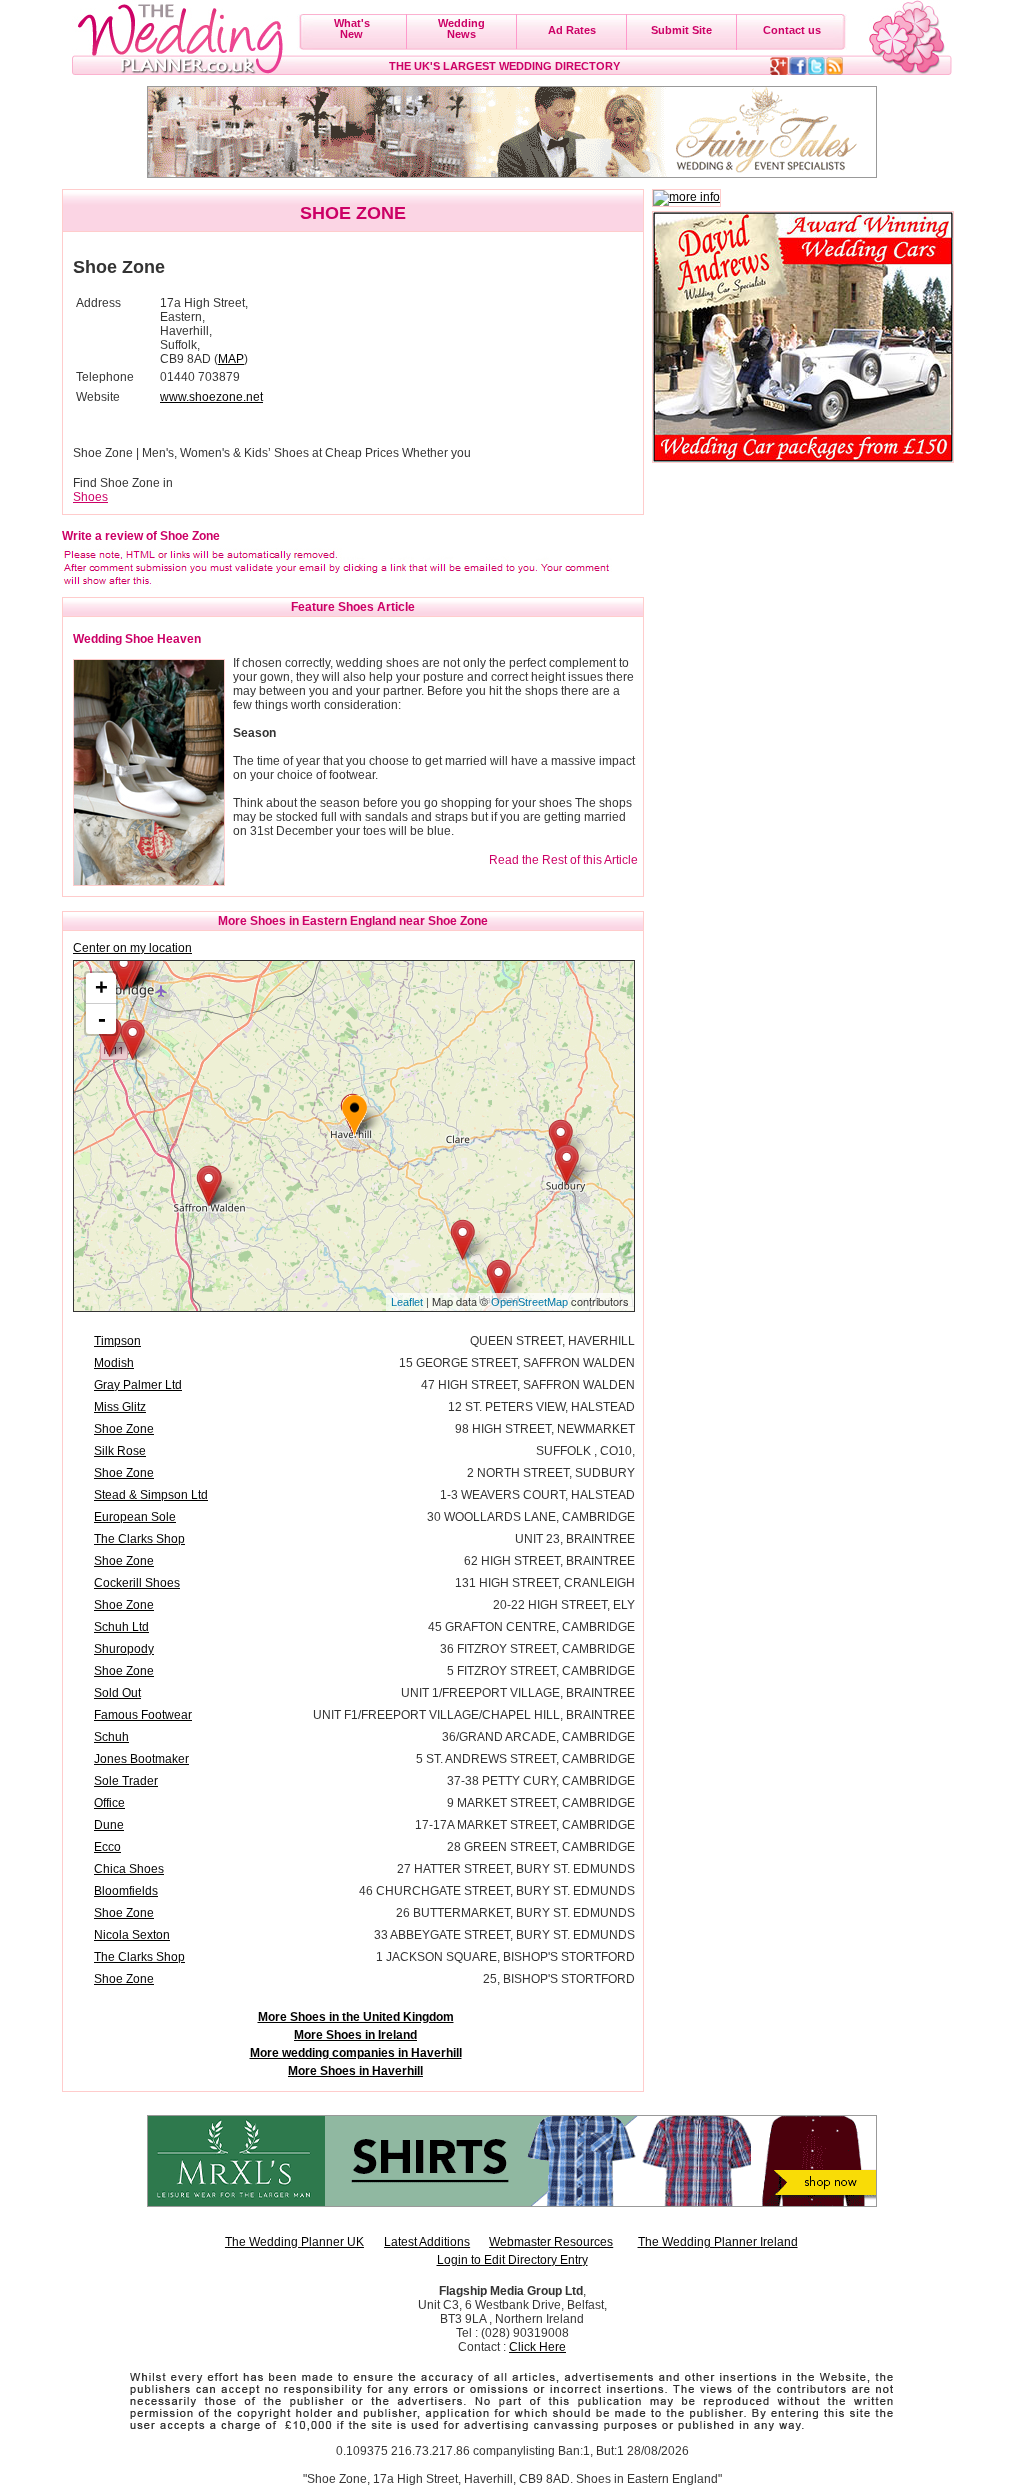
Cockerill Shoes (137, 1583)
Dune (109, 1825)
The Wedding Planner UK (294, 2242)
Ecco (107, 1847)
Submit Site (681, 30)
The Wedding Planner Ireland (718, 2242)
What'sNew (352, 28)
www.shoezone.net (211, 397)
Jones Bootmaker (141, 1759)
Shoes (90, 497)
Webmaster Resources (551, 2242)
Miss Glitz (120, 1407)
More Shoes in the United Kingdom (356, 2017)
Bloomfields (126, 1891)
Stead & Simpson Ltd (151, 1495)
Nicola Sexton (132, 1935)
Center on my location (132, 948)
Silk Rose (120, 1451)
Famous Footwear (143, 1715)
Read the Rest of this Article (563, 860)
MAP (231, 359)
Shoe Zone (124, 1429)
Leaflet (407, 1302)
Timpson (117, 1341)
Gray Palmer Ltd (138, 1385)
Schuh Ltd (121, 1627)
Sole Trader (126, 1781)
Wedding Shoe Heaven (137, 639)
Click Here (537, 2347)
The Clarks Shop (139, 1539)
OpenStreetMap (529, 1302)
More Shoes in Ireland (355, 2035)
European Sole (135, 1517)
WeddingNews (461, 28)
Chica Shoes (129, 1869)
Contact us (792, 30)
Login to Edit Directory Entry (512, 2260)
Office (109, 1803)
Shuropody (124, 1649)
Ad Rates (572, 30)
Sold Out (117, 1693)
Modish (114, 1363)
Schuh (111, 1737)
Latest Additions (427, 2242)
